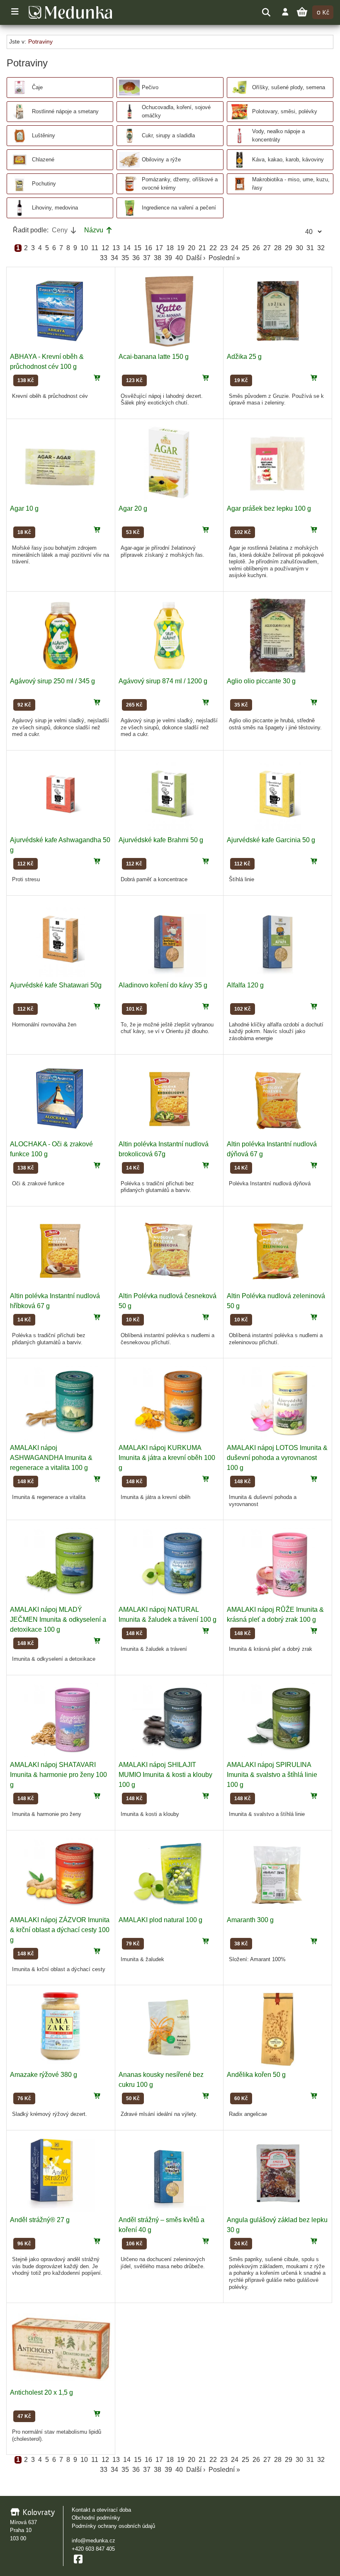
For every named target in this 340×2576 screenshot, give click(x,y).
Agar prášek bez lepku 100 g (269, 508)
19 (181, 248)
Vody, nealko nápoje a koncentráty (278, 135)
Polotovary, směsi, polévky (285, 111)
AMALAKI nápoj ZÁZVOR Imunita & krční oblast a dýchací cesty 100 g (60, 1930)
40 (179, 258)
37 (147, 258)
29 (289, 248)
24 (235, 248)
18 (170, 248)
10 (84, 248)
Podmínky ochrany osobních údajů (113, 2526)
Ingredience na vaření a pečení (179, 208)
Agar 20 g (133, 508)
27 (267, 248)
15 (138, 248)
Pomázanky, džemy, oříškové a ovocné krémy (180, 183)
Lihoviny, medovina (55, 208)
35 (125, 258)
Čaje (37, 87)
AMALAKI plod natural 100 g (160, 1920)
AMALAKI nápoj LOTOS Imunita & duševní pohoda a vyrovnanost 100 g (277, 1458)
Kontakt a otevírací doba (101, 2510)
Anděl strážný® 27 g (40, 2220)
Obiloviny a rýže (161, 160)
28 (278, 248)
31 (310, 248)
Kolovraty (38, 2512)
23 (224, 248)
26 (256, 248)
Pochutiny (44, 184)
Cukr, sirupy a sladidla (168, 135)
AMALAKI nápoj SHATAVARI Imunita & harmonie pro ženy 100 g (58, 1775)
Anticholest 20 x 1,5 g (41, 2392)
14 (127, 248)
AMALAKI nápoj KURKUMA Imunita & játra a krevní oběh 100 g (167, 1458)
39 (168, 258)
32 (321, 248)
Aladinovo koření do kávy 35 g (163, 985)
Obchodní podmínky (96, 2518)
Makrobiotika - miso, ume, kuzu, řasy (291, 183)
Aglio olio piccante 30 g (261, 681)
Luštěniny (44, 135)
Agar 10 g (24, 508)
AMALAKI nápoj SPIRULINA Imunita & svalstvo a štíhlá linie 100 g (272, 1775)
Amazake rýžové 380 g (44, 2075)
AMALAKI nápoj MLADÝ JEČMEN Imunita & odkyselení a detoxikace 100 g (58, 1619)
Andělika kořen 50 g (256, 2075)
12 (105, 248)
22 (213, 248)
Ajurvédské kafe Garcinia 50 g (271, 840)
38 (158, 258)
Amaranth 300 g (250, 1920)
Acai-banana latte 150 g (154, 357)
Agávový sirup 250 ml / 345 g (52, 681)
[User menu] (285, 12)
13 (116, 248)
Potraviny (40, 41)
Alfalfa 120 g (245, 985)
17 (159, 248)
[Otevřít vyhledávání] (266, 12)
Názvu (94, 230)
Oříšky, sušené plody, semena (289, 87)
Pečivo (150, 87)
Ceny (60, 230)
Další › (196, 258)
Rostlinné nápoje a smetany (65, 111)
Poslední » (224, 258)
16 (148, 248)
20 (192, 248)
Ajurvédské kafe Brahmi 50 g (161, 840)
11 (95, 248)
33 (104, 258)
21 (202, 248)
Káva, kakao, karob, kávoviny (288, 160)
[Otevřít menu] (15, 12)
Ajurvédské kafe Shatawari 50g (56, 985)
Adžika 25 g (244, 357)
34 (114, 258)
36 (136, 258)
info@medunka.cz (93, 2541)
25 (245, 248)
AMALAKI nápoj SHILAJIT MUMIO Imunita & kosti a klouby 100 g (165, 1775)
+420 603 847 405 (93, 2549)
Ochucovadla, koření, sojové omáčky (176, 111)
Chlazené (43, 160)
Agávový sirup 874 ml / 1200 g (163, 681)
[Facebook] (78, 2559)
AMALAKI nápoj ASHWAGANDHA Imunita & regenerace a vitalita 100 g (51, 1458)
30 (299, 248)
